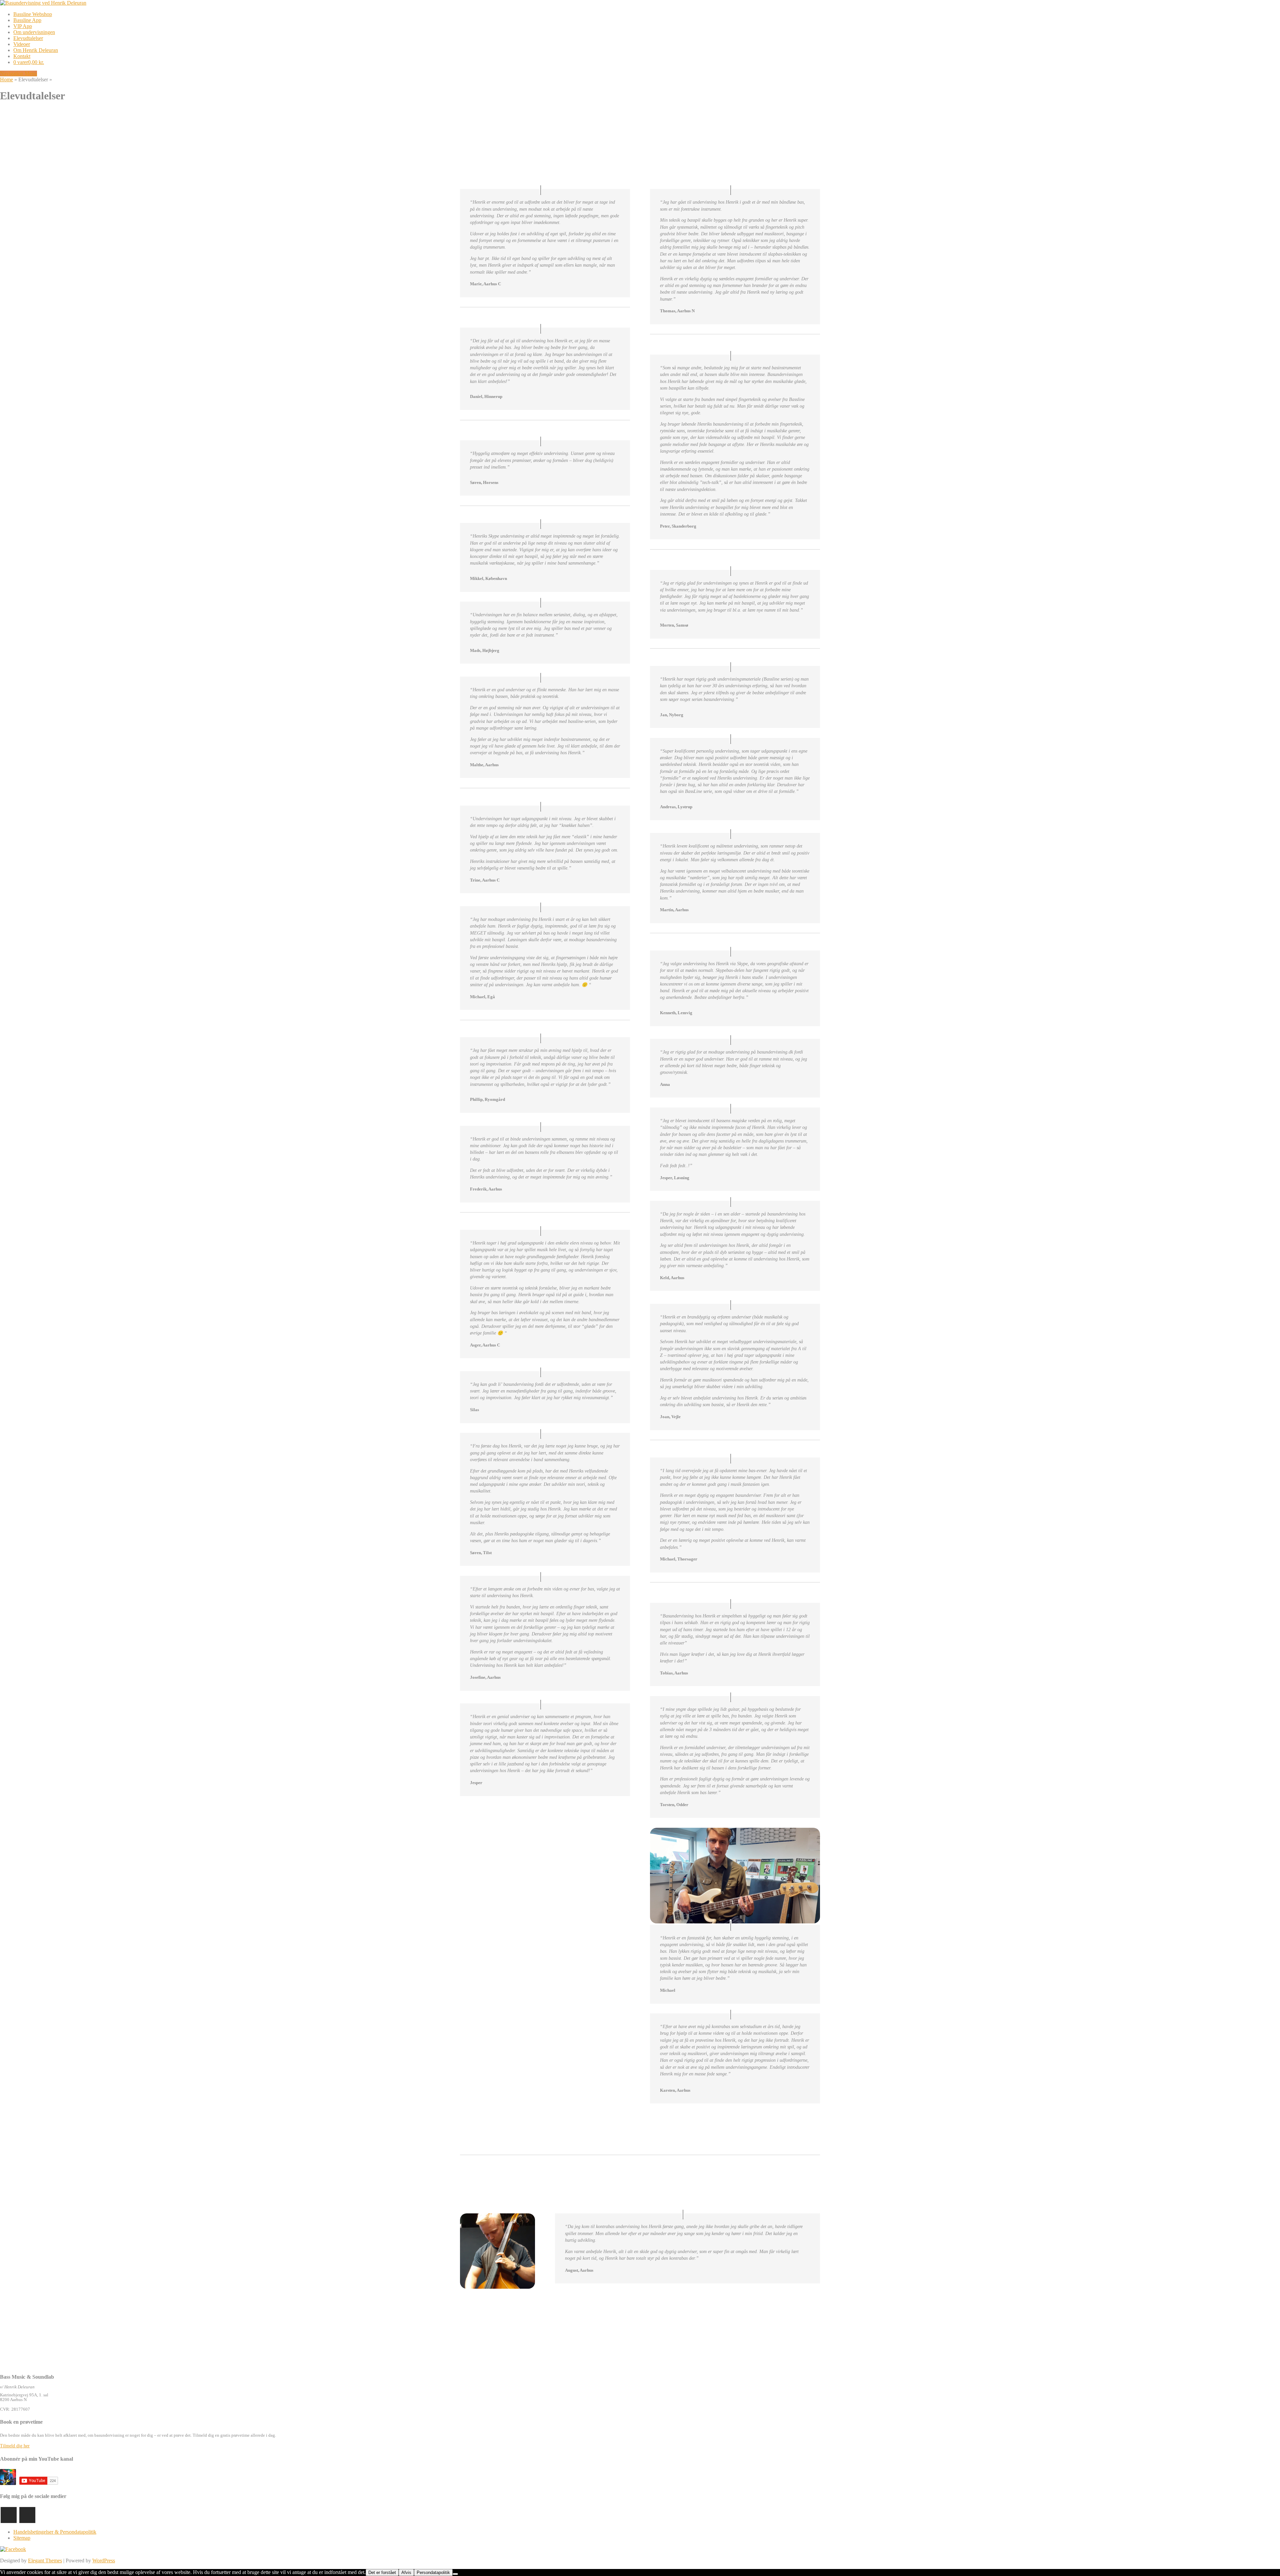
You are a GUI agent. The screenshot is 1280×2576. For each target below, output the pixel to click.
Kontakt (22, 56)
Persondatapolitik (433, 2573)
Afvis (406, 2573)
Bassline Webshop (33, 14)
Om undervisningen (34, 32)
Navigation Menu (18, 73)
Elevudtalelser (28, 38)
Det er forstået (382, 2573)
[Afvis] (455, 2574)
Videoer (22, 44)
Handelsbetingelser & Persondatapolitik (55, 2532)
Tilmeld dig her (15, 2446)
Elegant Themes (45, 2561)
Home (6, 79)
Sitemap (22, 2538)
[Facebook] (27, 2515)
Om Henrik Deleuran (36, 50)
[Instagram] (9, 2515)
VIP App (23, 26)
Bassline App (27, 20)
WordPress (104, 2561)
